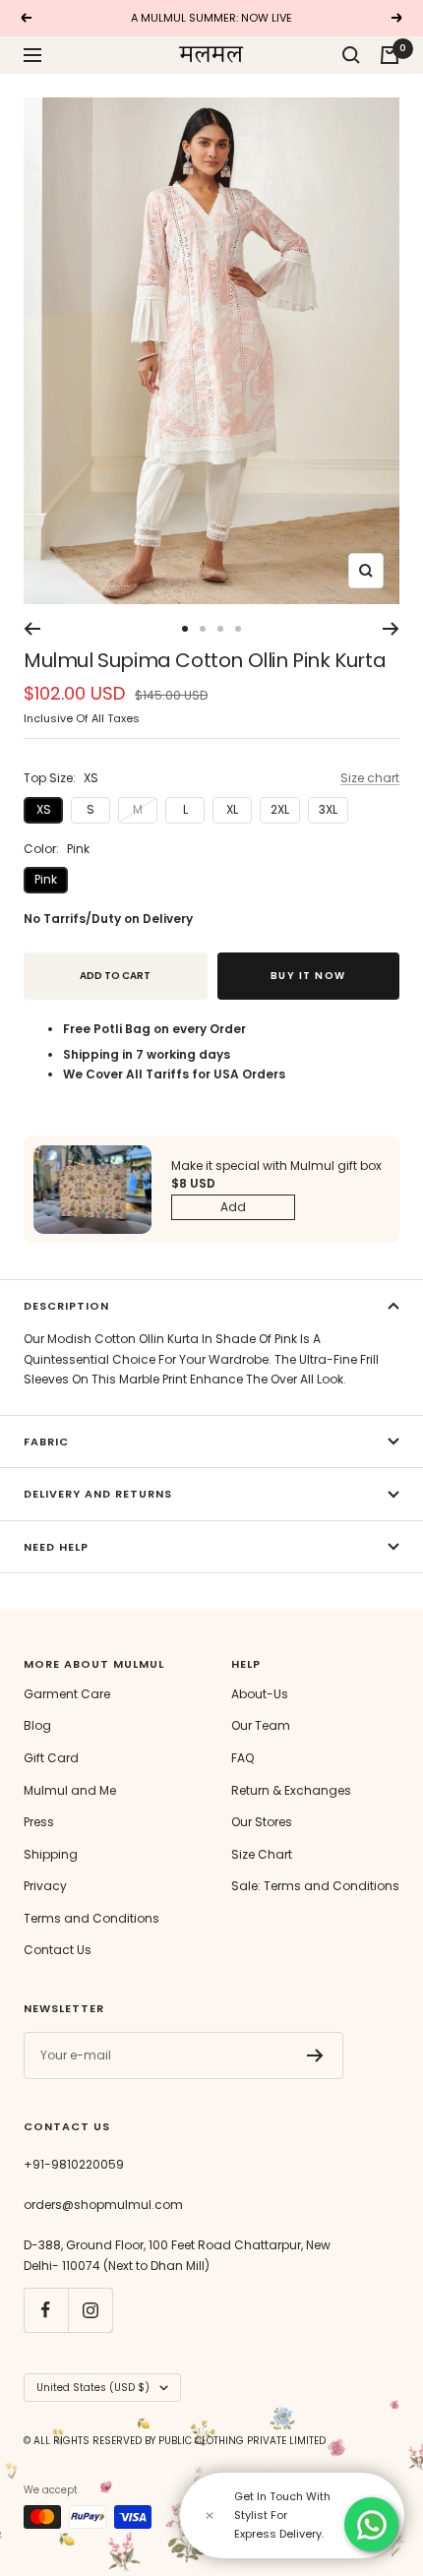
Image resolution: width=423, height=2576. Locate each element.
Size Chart (262, 1854)
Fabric (46, 1441)
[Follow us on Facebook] (46, 2310)
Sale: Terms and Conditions (315, 1886)
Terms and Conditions (91, 1918)
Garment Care (67, 1694)
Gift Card (51, 1758)
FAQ (242, 1758)
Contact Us (58, 1950)
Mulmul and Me (70, 1790)
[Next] (391, 629)
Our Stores (262, 1822)
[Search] (351, 55)
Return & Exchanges (291, 1790)
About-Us (260, 1694)
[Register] (315, 2055)
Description (66, 1306)
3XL (328, 809)
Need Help (56, 1547)
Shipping (51, 1854)
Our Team (261, 1725)
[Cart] (390, 55)
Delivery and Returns (98, 1494)
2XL (280, 809)
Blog (37, 1725)
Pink (46, 879)
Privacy (45, 1886)
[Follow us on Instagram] (90, 2310)
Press (39, 1822)
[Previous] (32, 629)
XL (232, 809)
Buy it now (308, 976)
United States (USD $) (93, 2388)
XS (44, 809)
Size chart (370, 778)
